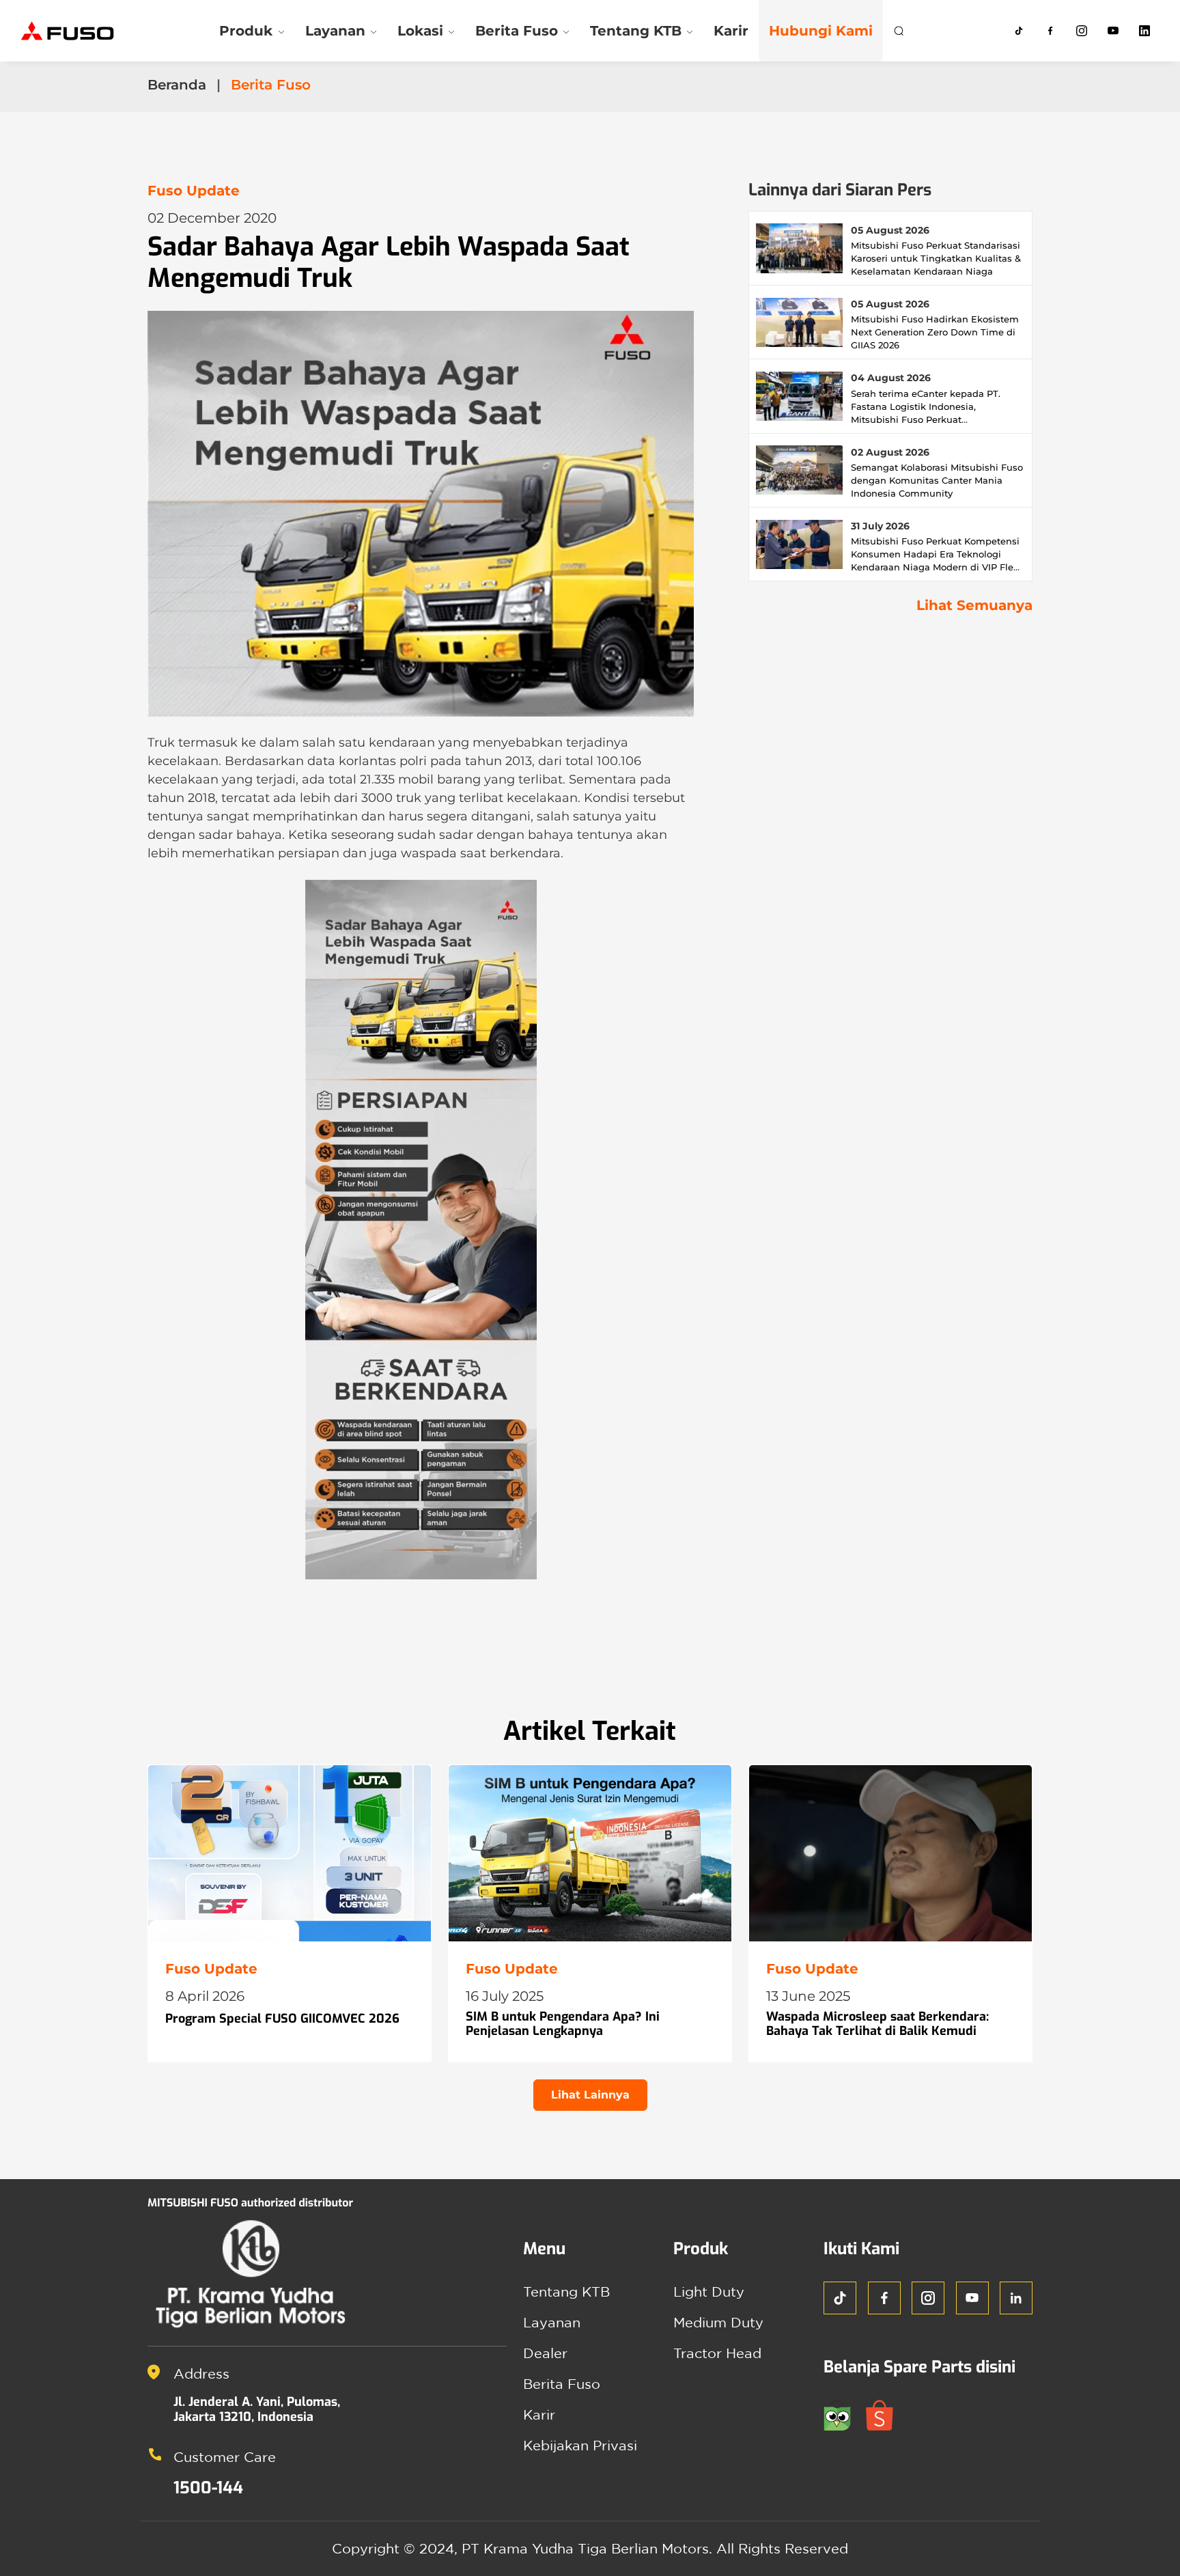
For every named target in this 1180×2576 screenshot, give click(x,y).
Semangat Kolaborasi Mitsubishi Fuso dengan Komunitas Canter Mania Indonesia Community (937, 480)
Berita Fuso (562, 2384)
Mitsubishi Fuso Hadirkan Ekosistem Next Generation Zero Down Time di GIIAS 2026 (935, 332)
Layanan (552, 2322)
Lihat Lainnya (590, 2095)
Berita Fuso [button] (517, 31)
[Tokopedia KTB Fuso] (845, 2414)
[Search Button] (899, 31)
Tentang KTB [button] (636, 31)
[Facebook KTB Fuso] (1050, 31)
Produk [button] (246, 31)
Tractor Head (717, 2353)
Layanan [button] (335, 31)
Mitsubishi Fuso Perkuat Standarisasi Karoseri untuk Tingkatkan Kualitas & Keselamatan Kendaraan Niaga (936, 258)
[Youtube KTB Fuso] (1113, 31)
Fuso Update (194, 191)
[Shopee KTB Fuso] (885, 2414)
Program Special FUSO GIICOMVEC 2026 (282, 2019)
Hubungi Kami (821, 31)
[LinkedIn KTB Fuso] (1144, 31)
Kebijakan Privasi (580, 2445)
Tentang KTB (566, 2291)
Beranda (177, 85)
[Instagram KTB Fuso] (1082, 31)
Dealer (545, 2353)
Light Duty (709, 2291)
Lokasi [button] (420, 31)
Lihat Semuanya (974, 605)
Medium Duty (718, 2322)
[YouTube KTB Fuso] (972, 2298)
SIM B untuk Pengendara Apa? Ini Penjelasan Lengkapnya (563, 2024)
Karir (731, 31)
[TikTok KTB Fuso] (1019, 31)
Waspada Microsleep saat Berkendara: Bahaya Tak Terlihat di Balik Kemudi (877, 2024)
